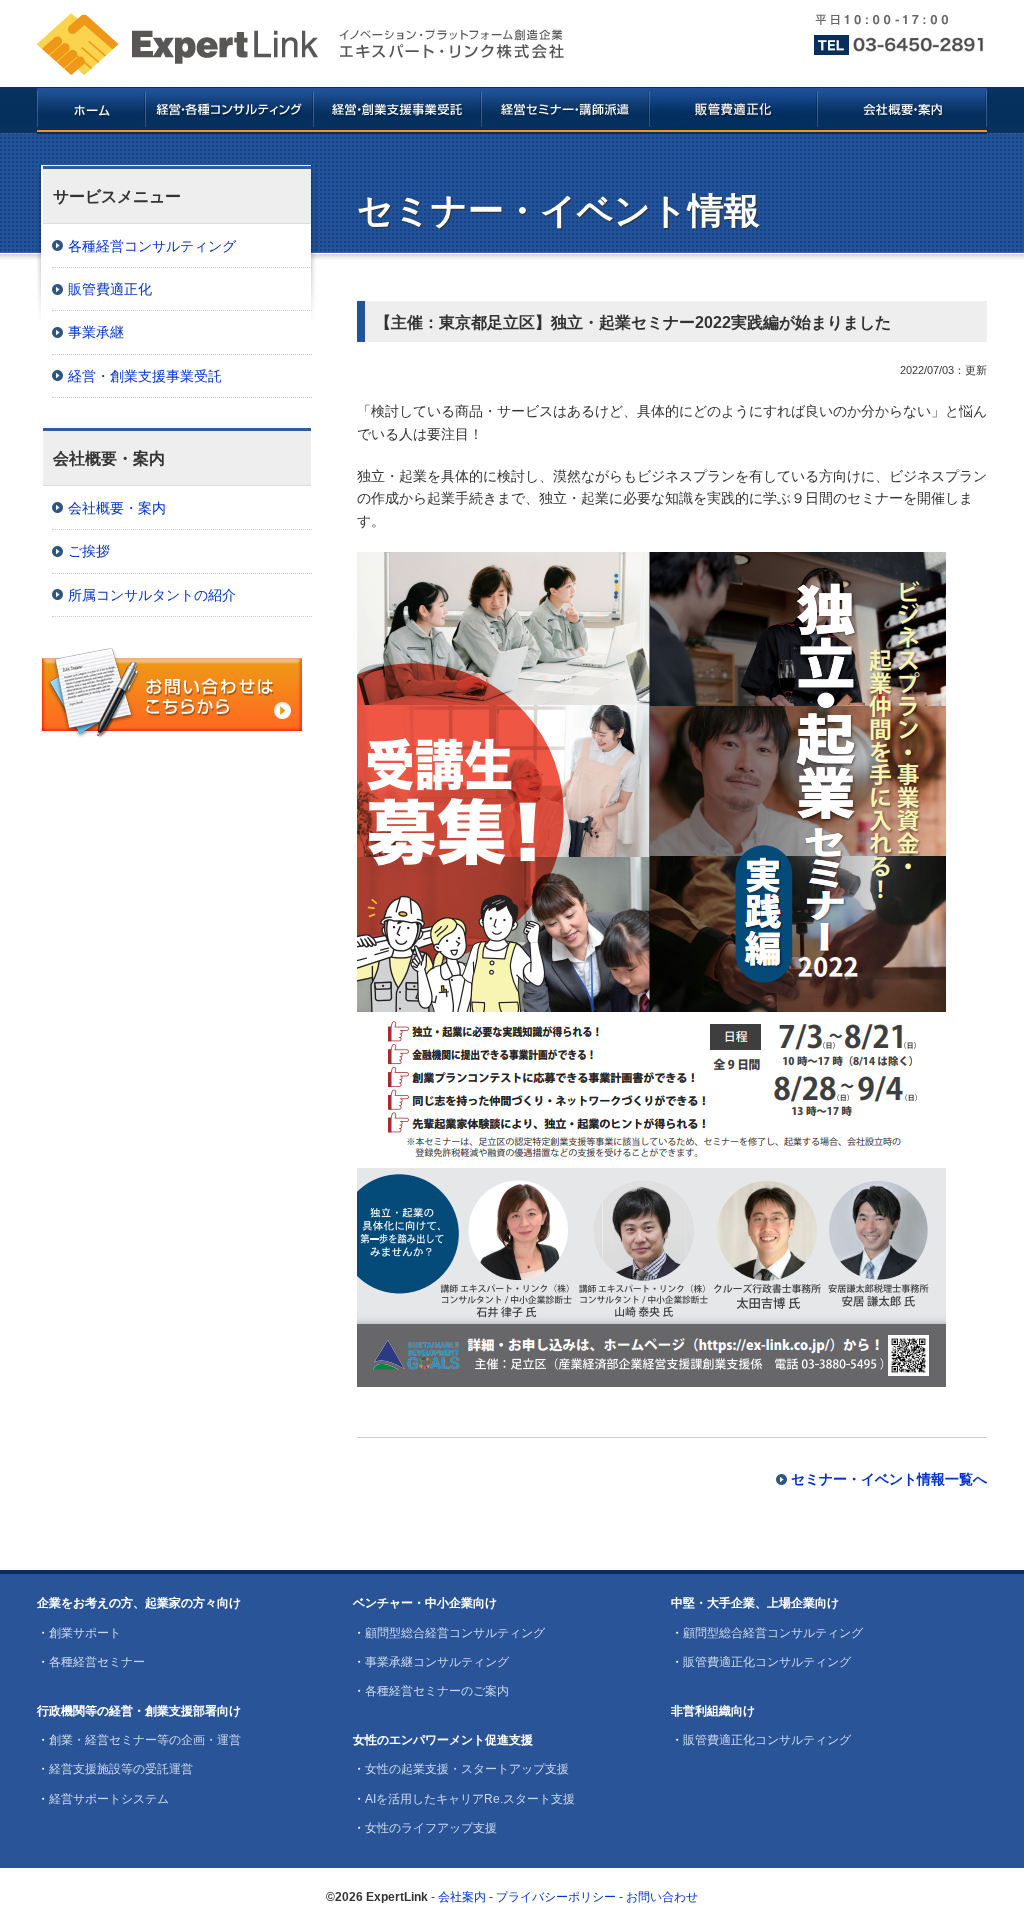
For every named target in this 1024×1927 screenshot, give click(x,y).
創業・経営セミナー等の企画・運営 (145, 1740)
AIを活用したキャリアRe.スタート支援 (470, 1799)
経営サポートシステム (109, 1799)
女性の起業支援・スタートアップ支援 (467, 1769)
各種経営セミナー (97, 1662)
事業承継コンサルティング (437, 1662)
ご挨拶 (89, 551)
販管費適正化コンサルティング (767, 1662)
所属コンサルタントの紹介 (152, 595)
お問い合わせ (662, 1897)
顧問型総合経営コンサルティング (455, 1633)
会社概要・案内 (117, 508)
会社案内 (462, 1897)
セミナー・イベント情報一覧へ (889, 1479)
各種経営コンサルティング (152, 246)
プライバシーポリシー (556, 1897)
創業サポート (85, 1633)
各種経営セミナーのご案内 (437, 1691)
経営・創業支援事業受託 (145, 376)
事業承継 (96, 332)
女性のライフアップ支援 (431, 1828)
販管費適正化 (110, 289)
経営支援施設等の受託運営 (121, 1769)
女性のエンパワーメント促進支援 (443, 1740)
